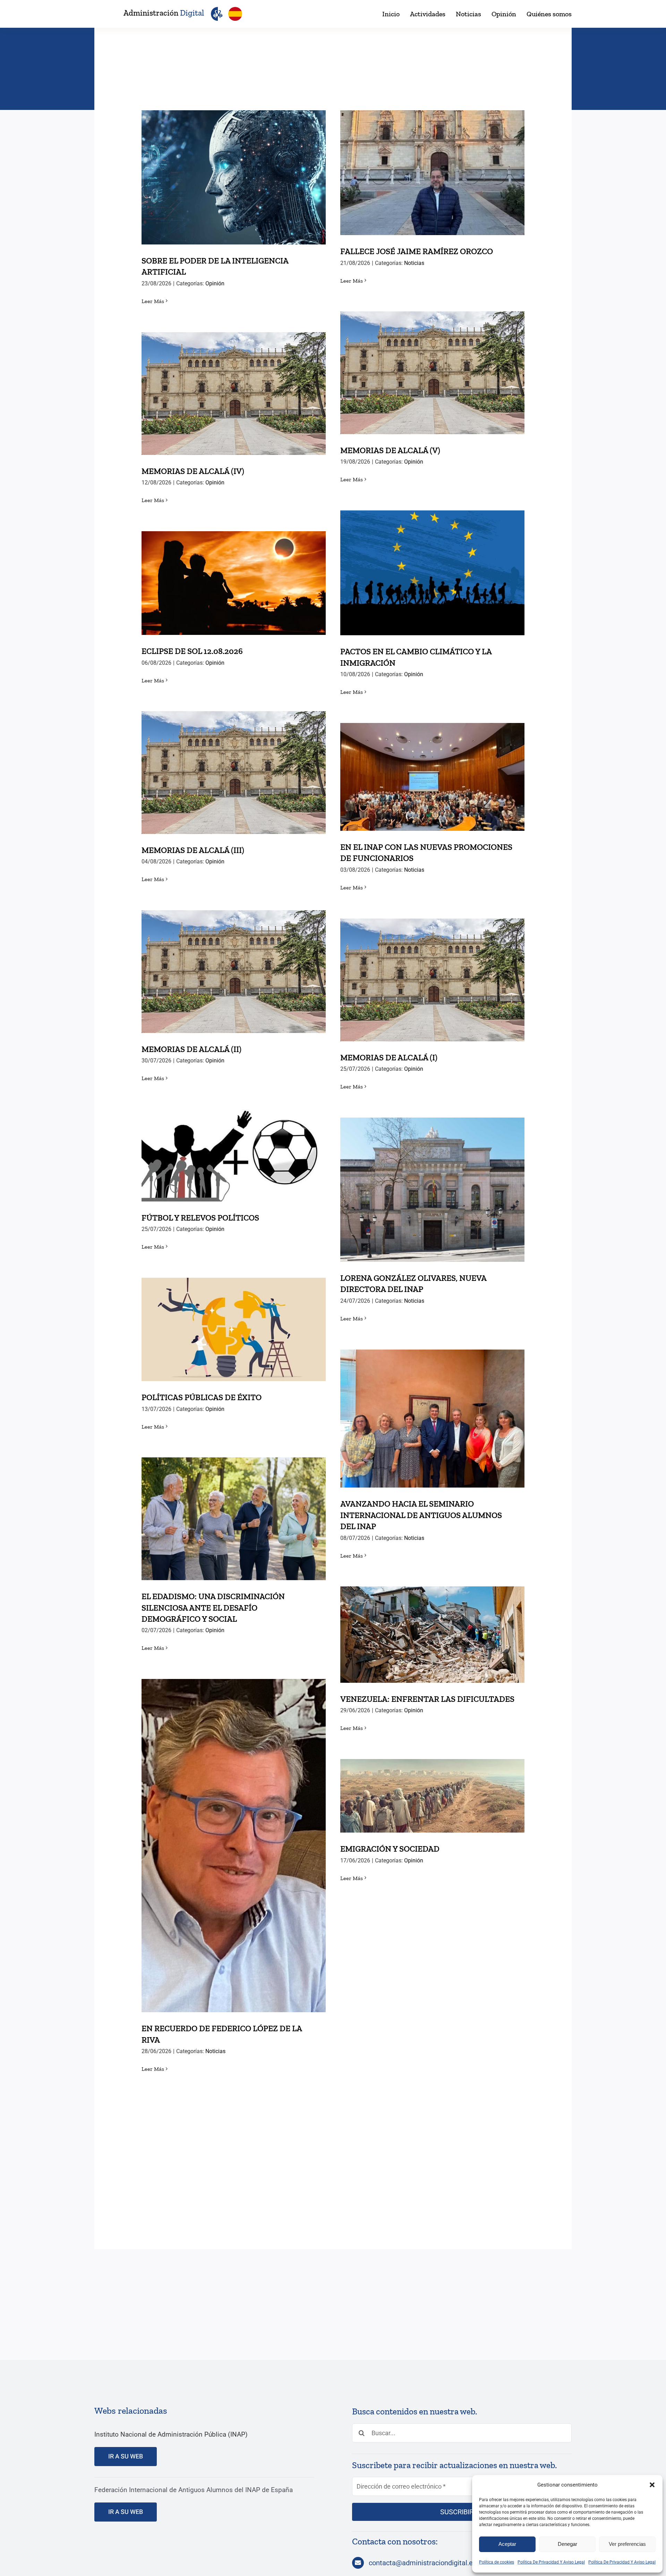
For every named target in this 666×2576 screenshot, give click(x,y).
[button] (652, 2485)
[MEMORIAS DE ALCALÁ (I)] (432, 980)
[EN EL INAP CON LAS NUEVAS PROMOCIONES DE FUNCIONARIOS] (432, 777)
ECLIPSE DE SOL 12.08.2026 (234, 576)
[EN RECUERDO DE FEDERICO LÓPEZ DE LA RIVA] (234, 1846)
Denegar (567, 2544)
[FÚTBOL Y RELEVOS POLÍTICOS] (234, 1155)
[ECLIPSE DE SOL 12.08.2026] (234, 583)
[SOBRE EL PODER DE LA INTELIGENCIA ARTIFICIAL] (234, 177)
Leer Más (153, 301)
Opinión (215, 283)
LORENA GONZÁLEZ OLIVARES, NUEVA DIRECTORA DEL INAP (432, 1177)
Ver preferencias (627, 2544)
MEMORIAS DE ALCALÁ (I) (432, 973)
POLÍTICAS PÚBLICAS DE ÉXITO (234, 1322)
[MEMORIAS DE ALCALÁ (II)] (234, 972)
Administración (164, 13)
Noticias (414, 263)
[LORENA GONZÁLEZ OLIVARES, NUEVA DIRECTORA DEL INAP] (432, 1190)
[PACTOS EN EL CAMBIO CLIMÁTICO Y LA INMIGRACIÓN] (432, 573)
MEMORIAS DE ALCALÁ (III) (234, 765)
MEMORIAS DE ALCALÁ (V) (432, 366)
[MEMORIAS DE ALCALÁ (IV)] (234, 394)
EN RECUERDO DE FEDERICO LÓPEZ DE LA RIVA (234, 1833)
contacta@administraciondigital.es (422, 2563)
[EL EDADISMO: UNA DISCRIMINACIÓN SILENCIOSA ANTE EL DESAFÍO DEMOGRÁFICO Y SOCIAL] (234, 1519)
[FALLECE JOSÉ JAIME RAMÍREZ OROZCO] (432, 173)
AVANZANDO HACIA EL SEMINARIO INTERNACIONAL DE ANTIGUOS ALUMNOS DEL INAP (432, 1401)
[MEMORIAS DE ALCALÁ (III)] (234, 773)
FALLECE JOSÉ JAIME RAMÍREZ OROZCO (432, 166)
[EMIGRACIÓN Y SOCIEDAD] (432, 1796)
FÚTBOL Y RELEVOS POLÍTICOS (234, 1148)
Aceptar (507, 2544)
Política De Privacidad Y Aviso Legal (551, 2562)
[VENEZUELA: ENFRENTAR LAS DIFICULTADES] (432, 1635)
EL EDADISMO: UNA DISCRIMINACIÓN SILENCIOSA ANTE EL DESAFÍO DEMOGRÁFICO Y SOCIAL (234, 1501)
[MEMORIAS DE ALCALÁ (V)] (432, 373)
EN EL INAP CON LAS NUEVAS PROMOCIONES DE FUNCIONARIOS (432, 765)
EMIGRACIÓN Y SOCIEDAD (432, 1789)
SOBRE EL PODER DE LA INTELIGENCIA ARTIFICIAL (234, 165)
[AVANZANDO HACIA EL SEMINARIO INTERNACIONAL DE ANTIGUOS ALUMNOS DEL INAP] (432, 1419)
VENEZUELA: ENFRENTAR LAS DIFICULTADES (432, 1622)
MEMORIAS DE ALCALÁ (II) (234, 964)
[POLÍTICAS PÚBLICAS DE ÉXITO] (234, 1329)
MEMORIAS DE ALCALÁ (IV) (234, 386)
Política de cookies (497, 2562)
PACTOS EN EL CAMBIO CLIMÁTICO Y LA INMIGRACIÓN (432, 561)
